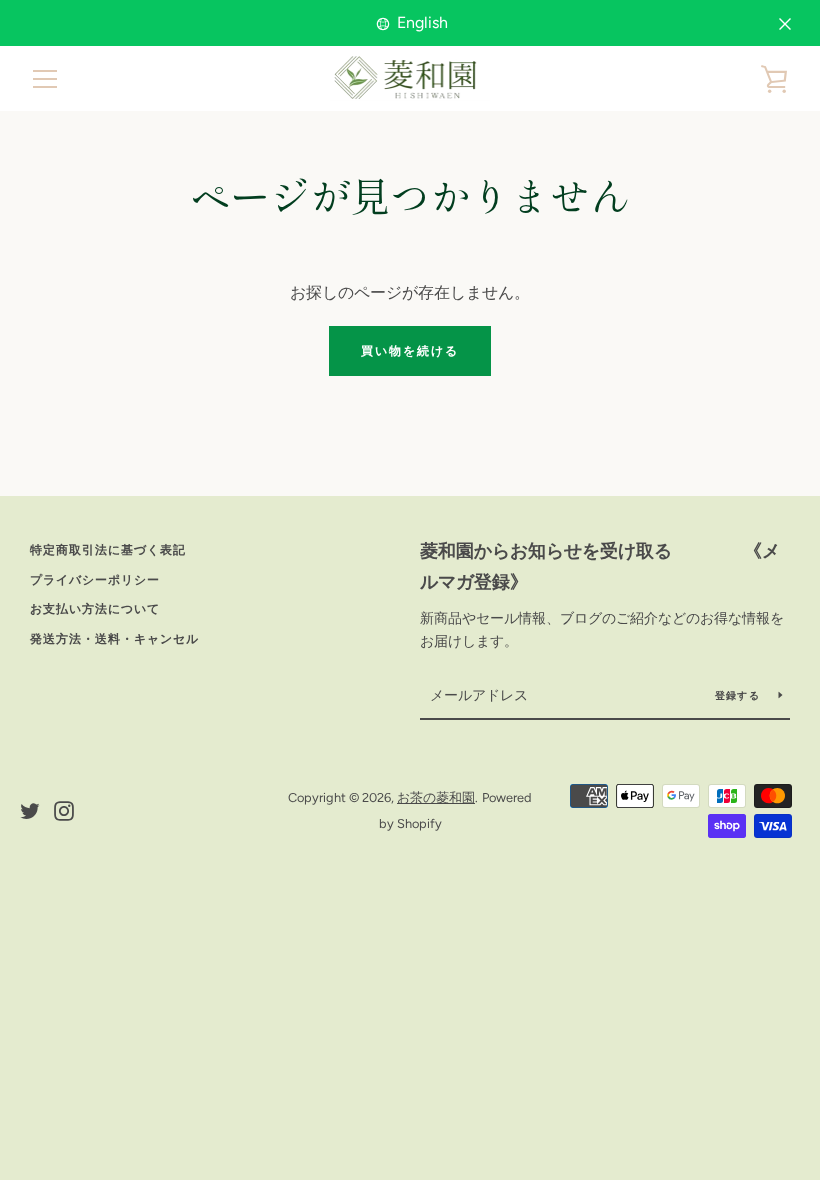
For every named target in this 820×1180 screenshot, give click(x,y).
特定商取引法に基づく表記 (108, 550)
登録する (739, 695)
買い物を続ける (410, 351)
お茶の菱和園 (436, 797)
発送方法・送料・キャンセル (114, 639)
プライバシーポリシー (95, 580)
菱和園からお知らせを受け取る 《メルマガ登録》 (600, 566)
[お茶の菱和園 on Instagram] (64, 809)
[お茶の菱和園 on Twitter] (30, 809)
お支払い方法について (95, 609)
